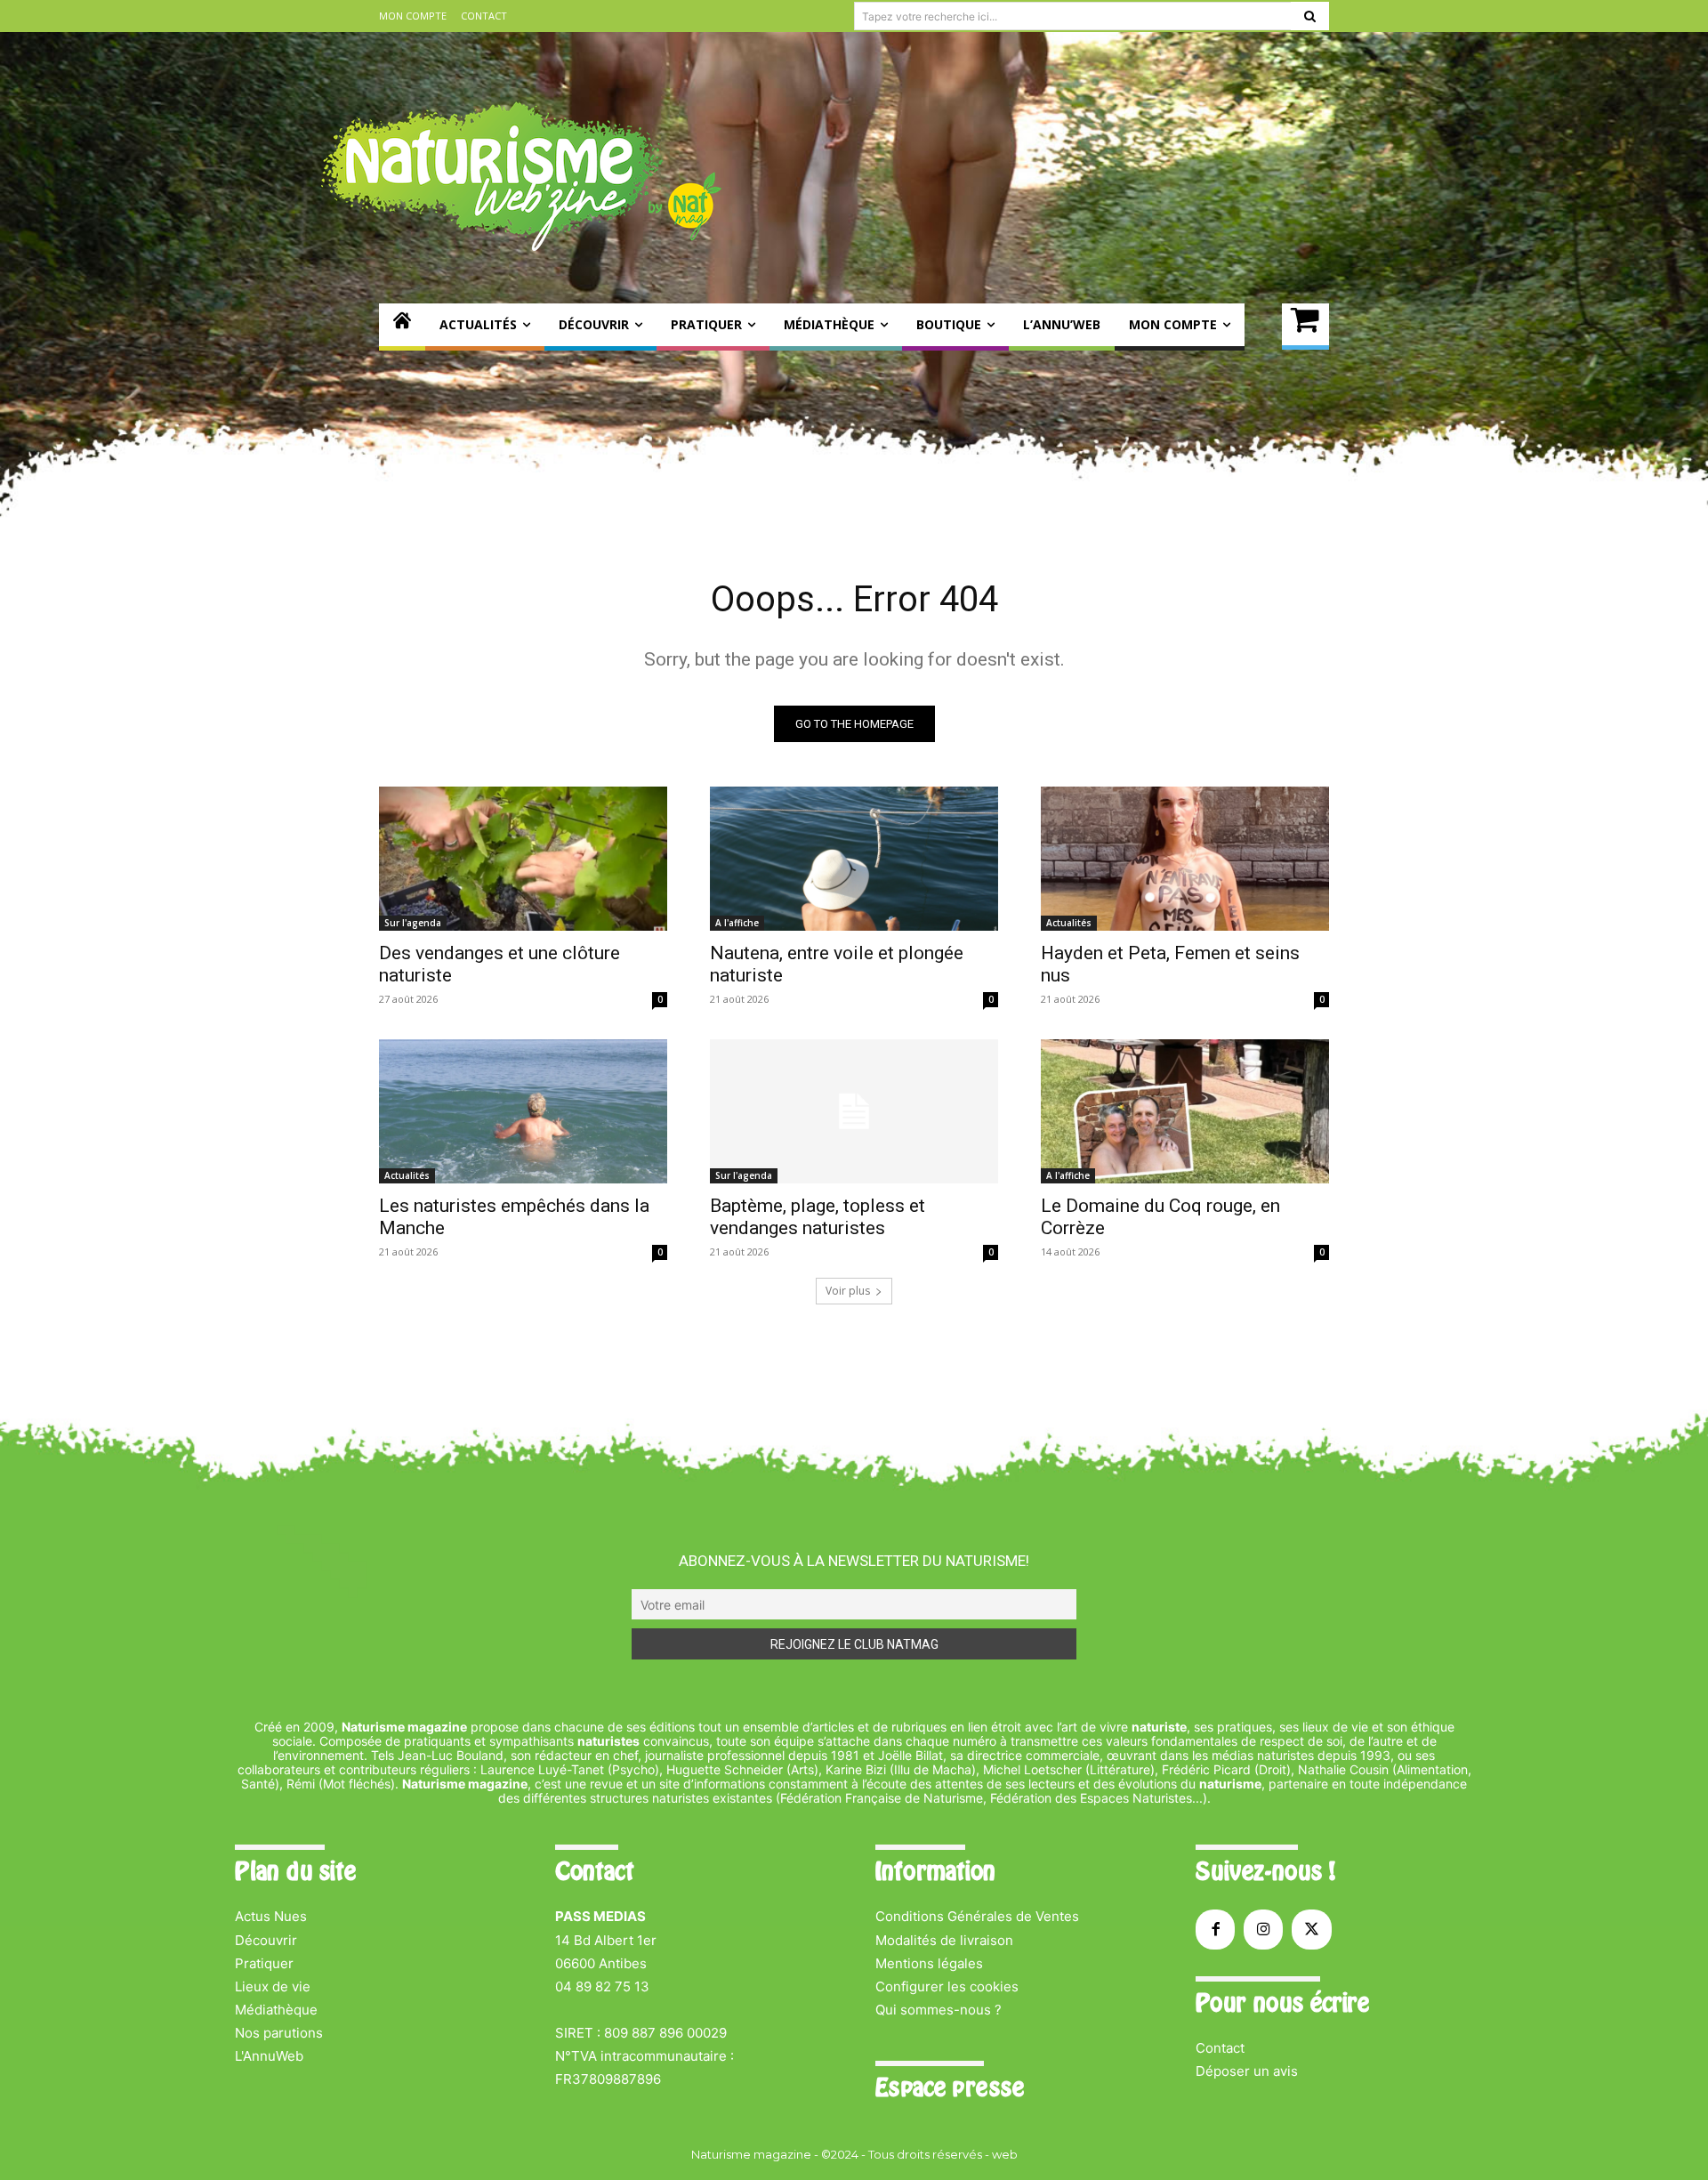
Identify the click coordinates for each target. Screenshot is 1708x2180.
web (1005, 2154)
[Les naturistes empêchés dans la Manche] (523, 1111)
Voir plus (848, 1291)
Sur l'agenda (413, 923)
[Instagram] (1263, 1929)
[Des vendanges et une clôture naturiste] (523, 859)
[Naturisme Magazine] (521, 176)
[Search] (1310, 16)
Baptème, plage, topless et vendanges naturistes (818, 1217)
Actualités (1069, 923)
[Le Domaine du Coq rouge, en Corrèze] (1185, 1111)
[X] (1311, 1929)
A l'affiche (737, 923)
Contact (1220, 2048)
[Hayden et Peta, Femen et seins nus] (1185, 859)
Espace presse (950, 2087)
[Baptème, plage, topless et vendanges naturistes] (854, 1111)
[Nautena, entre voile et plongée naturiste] (854, 859)
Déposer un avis (1247, 2071)
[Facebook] (1215, 1929)
